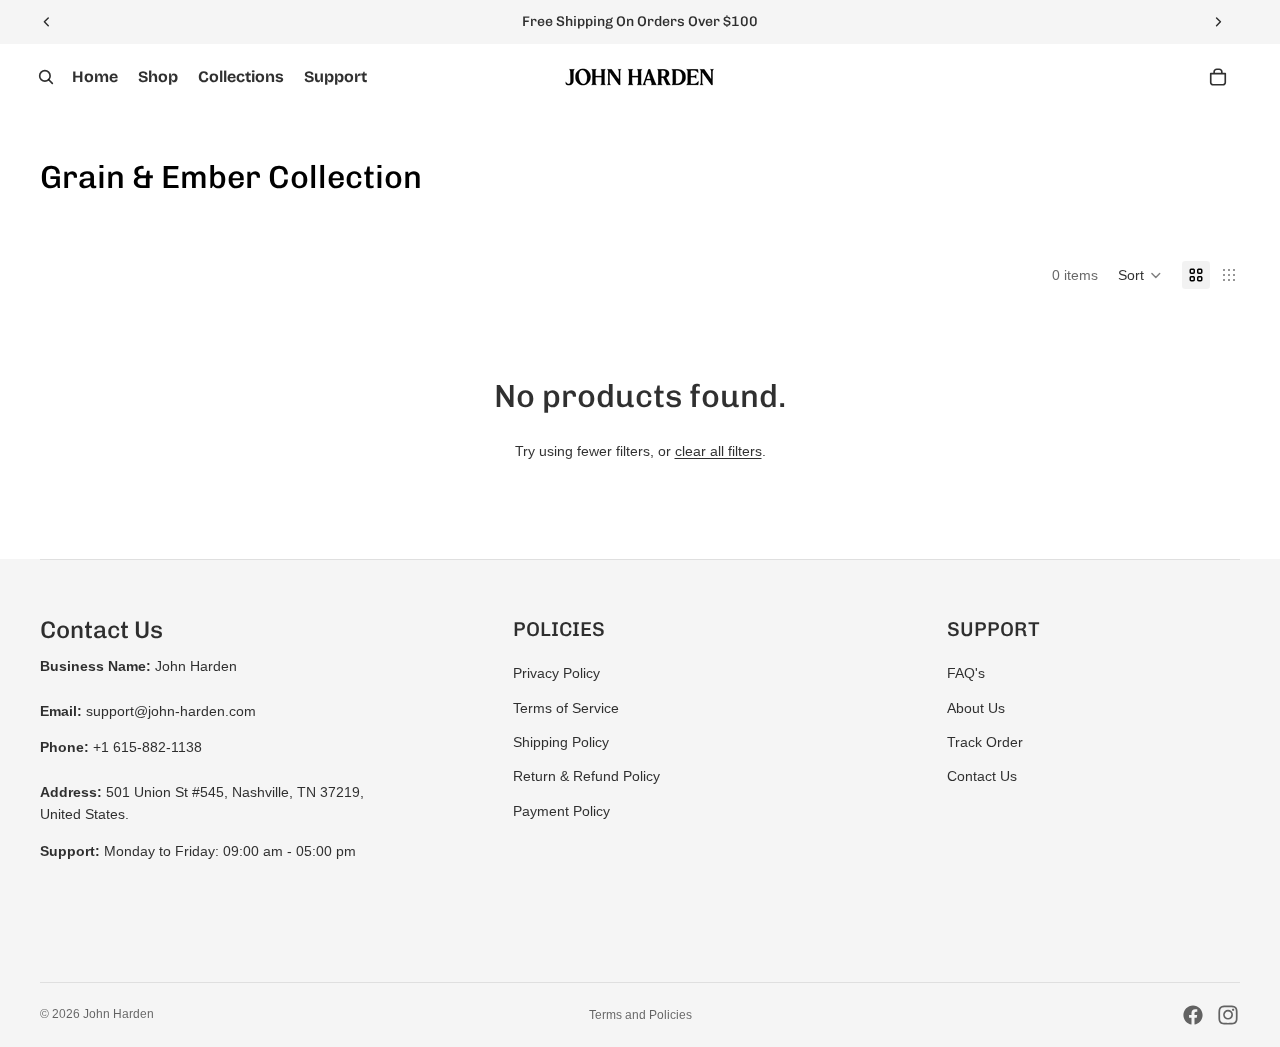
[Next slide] (1218, 22)
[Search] (46, 77)
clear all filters (718, 451)
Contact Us (982, 776)
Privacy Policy (556, 673)
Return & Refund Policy (586, 776)
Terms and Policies (640, 1015)
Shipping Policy (561, 742)
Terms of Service (566, 708)
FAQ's (966, 673)
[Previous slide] (47, 22)
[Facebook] (1193, 1015)
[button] (1140, 275)
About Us (976, 708)
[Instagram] (1228, 1015)
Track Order (985, 742)
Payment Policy (561, 811)
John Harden (118, 1014)
